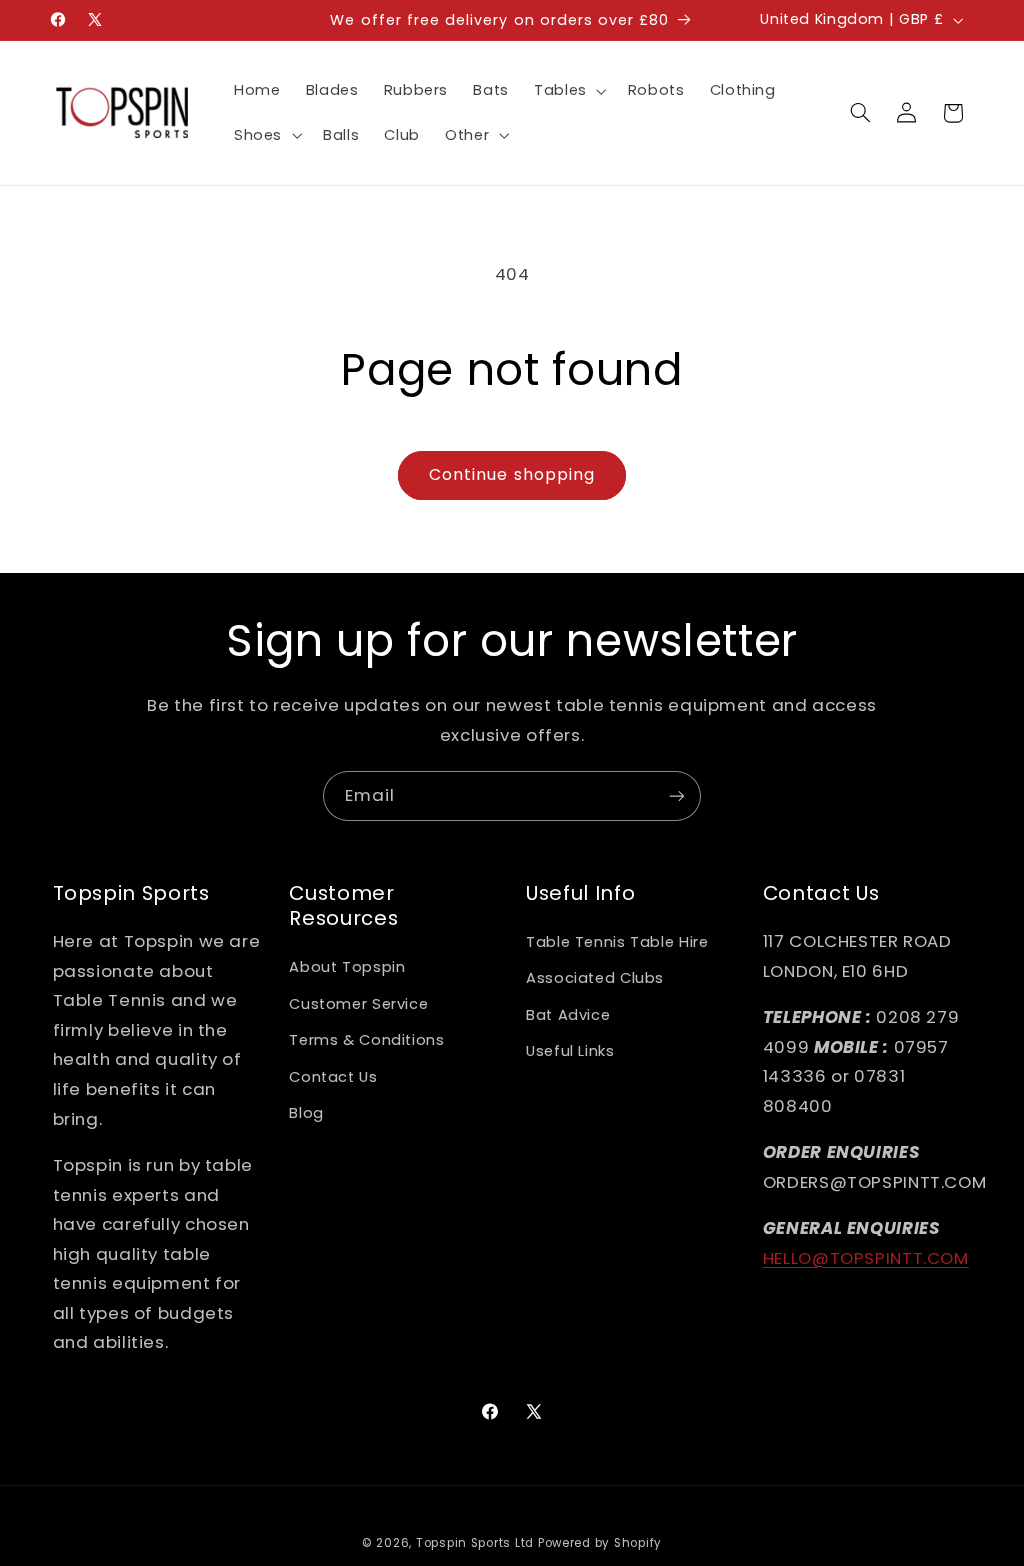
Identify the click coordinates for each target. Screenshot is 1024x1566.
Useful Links (570, 1051)
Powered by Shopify (600, 1543)
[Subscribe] (677, 795)
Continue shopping (512, 474)
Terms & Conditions (366, 1040)
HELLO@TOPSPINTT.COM (866, 1258)
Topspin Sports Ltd (475, 1543)
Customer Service (358, 1004)
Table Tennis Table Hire (617, 942)
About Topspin (347, 967)
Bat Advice (568, 1015)
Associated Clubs (595, 978)
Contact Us (333, 1077)
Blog (306, 1113)
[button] (568, 91)
